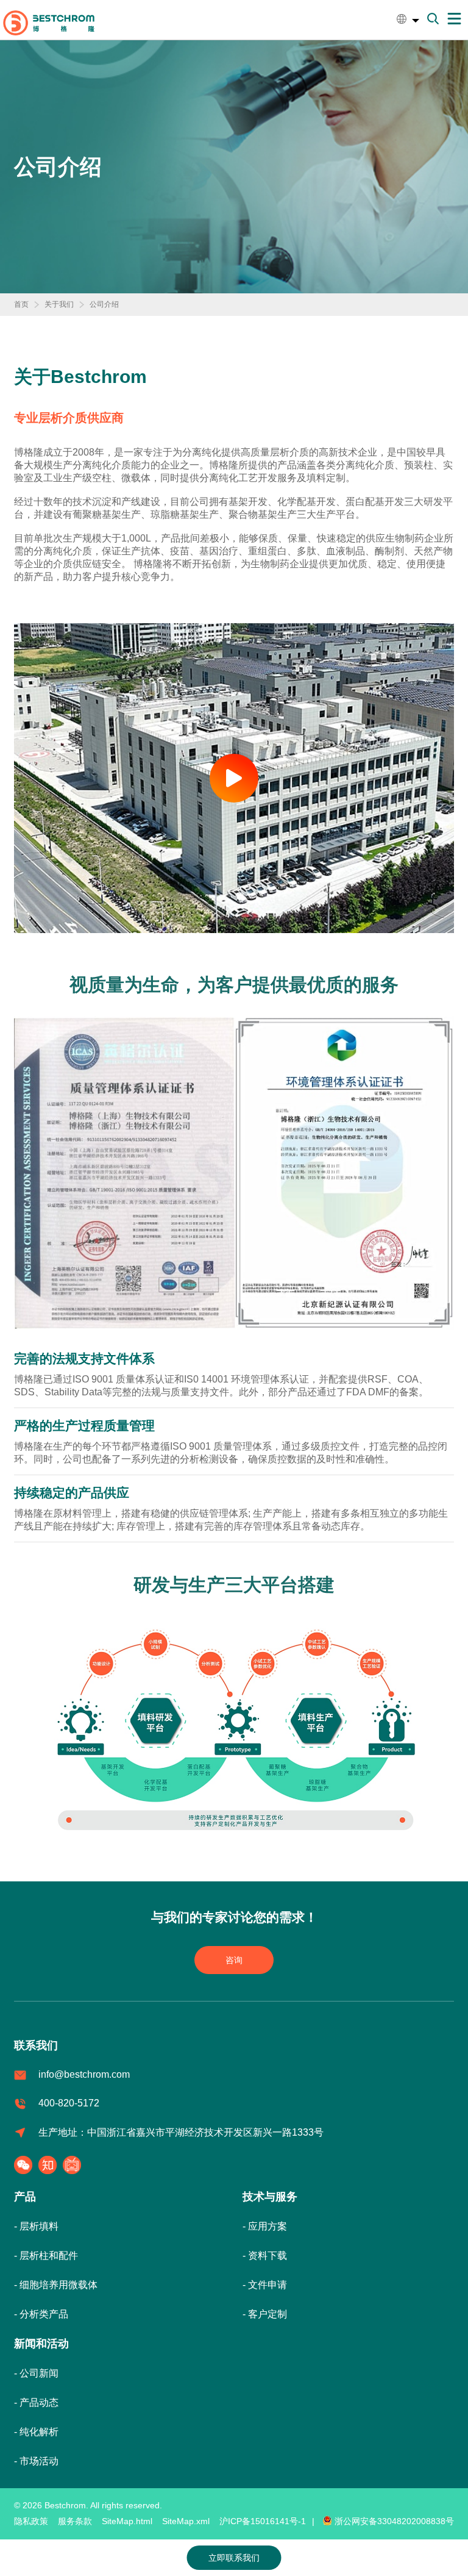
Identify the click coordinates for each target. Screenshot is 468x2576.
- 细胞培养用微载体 (56, 2285)
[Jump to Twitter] (51, 2165)
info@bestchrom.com (84, 2074)
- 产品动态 (36, 2402)
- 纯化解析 (36, 2432)
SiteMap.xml (186, 2521)
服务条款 (75, 2521)
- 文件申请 (265, 2285)
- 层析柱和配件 (46, 2256)
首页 (21, 304)
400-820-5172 (69, 2103)
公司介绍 (104, 304)
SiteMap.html (127, 2521)
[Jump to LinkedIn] (75, 2165)
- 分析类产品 (41, 2314)
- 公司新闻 (36, 2373)
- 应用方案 (265, 2226)
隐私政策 (31, 2521)
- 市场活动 (36, 2461)
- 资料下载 (265, 2256)
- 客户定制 (265, 2314)
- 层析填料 (36, 2226)
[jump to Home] (49, 22)
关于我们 (59, 304)
